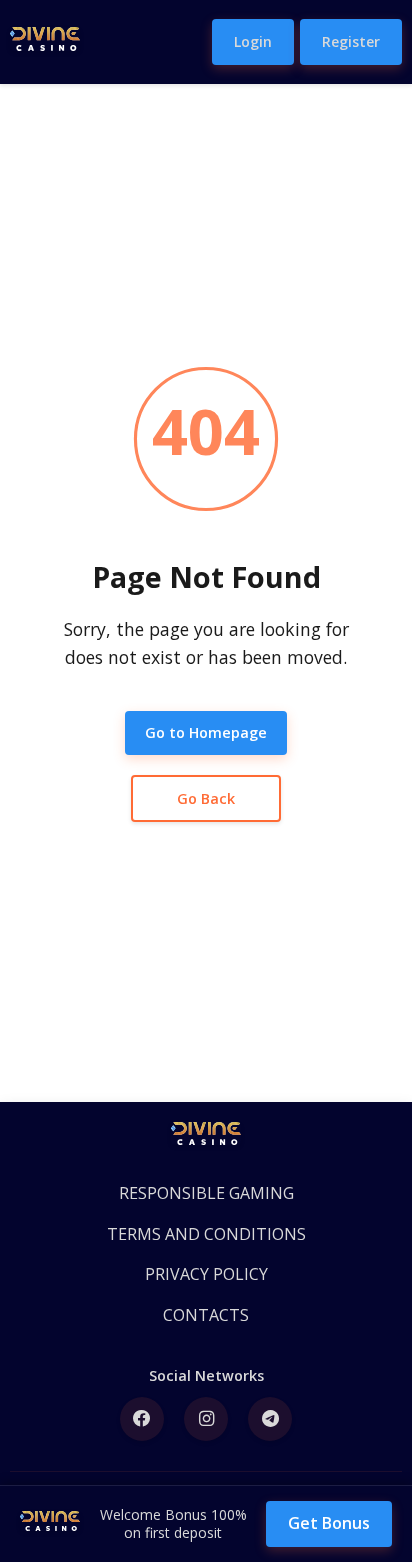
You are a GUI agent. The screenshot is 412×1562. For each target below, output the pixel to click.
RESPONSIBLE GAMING (206, 1193)
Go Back (206, 798)
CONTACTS (206, 1315)
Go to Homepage (206, 732)
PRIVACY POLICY (206, 1274)
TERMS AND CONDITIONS (206, 1234)
